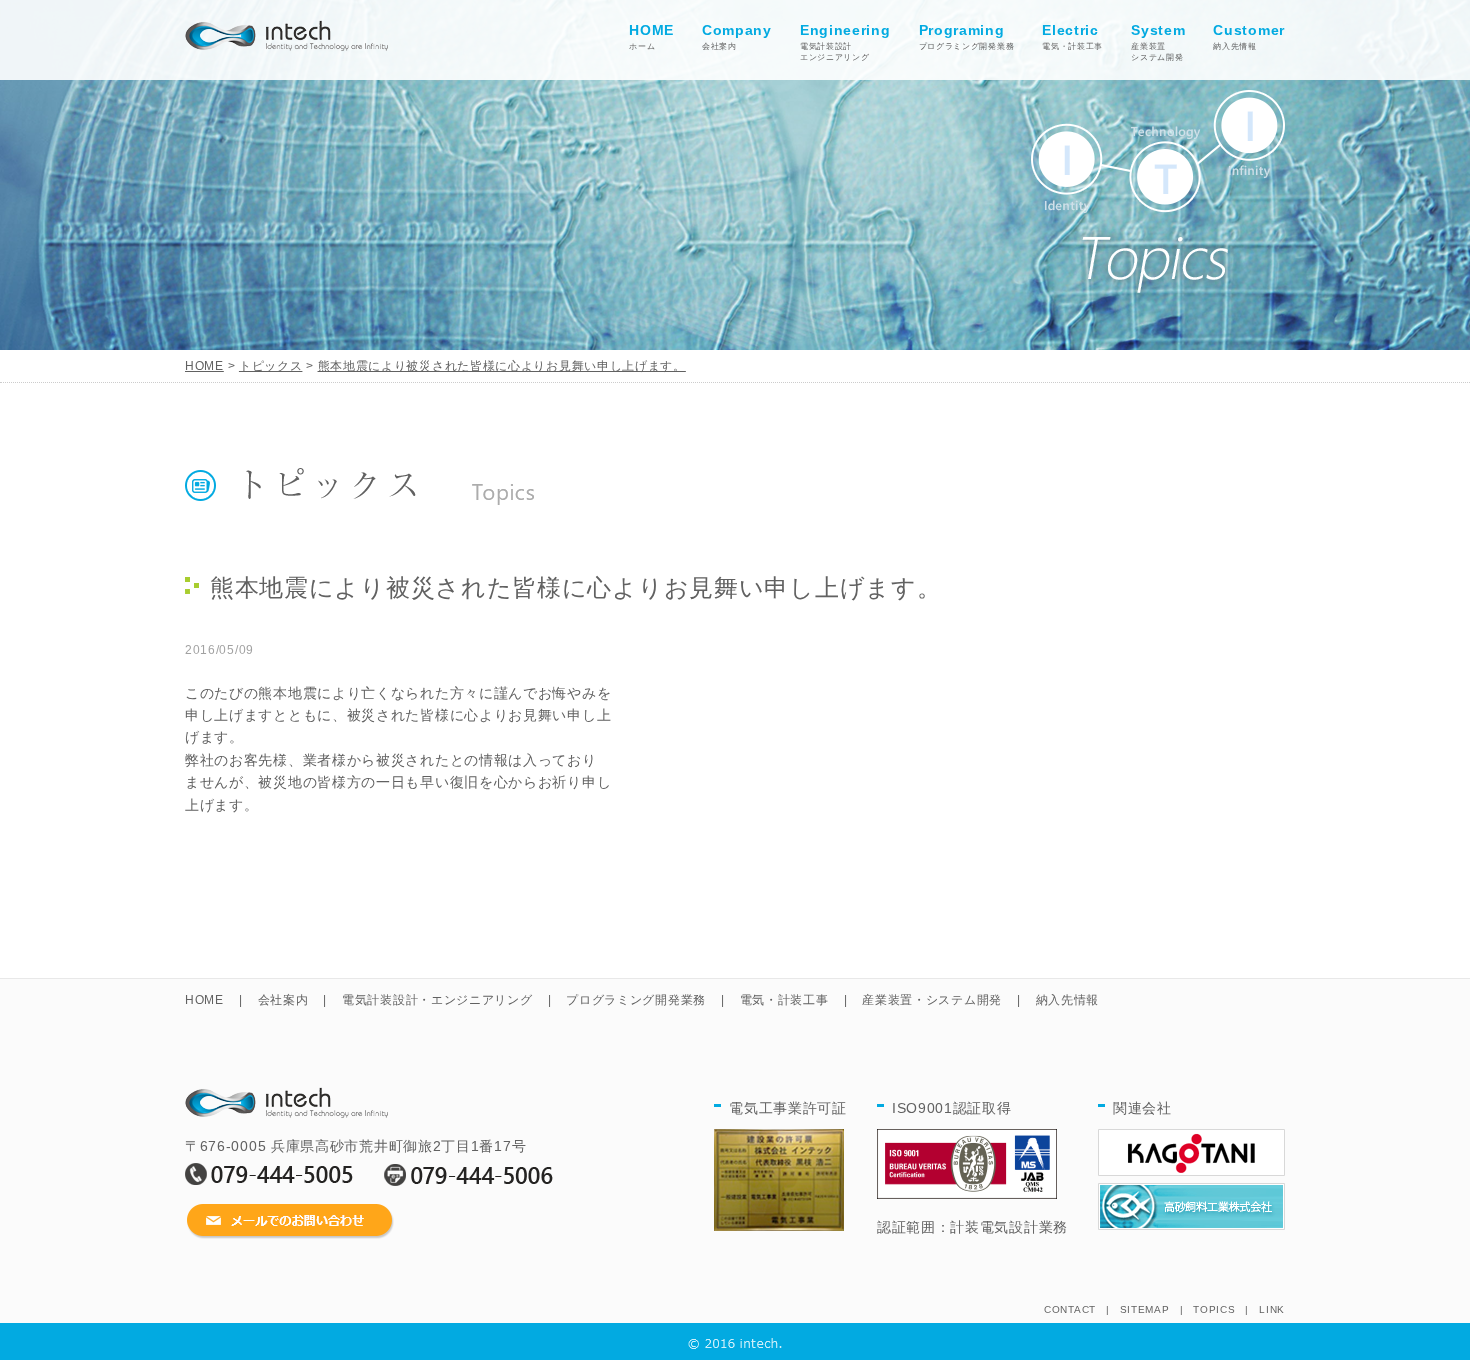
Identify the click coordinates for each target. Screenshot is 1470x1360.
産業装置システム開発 (1158, 42)
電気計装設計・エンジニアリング (437, 1000)
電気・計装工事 (1072, 36)
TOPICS (1214, 1309)
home (286, 31)
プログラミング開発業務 (967, 36)
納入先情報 (1249, 36)
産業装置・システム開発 (932, 1000)
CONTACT (1070, 1309)
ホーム (651, 36)
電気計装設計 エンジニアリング (845, 42)
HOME (204, 366)
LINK (1272, 1309)
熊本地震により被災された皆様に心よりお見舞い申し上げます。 (502, 366)
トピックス (271, 366)
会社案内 (737, 36)
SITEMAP (1145, 1309)
